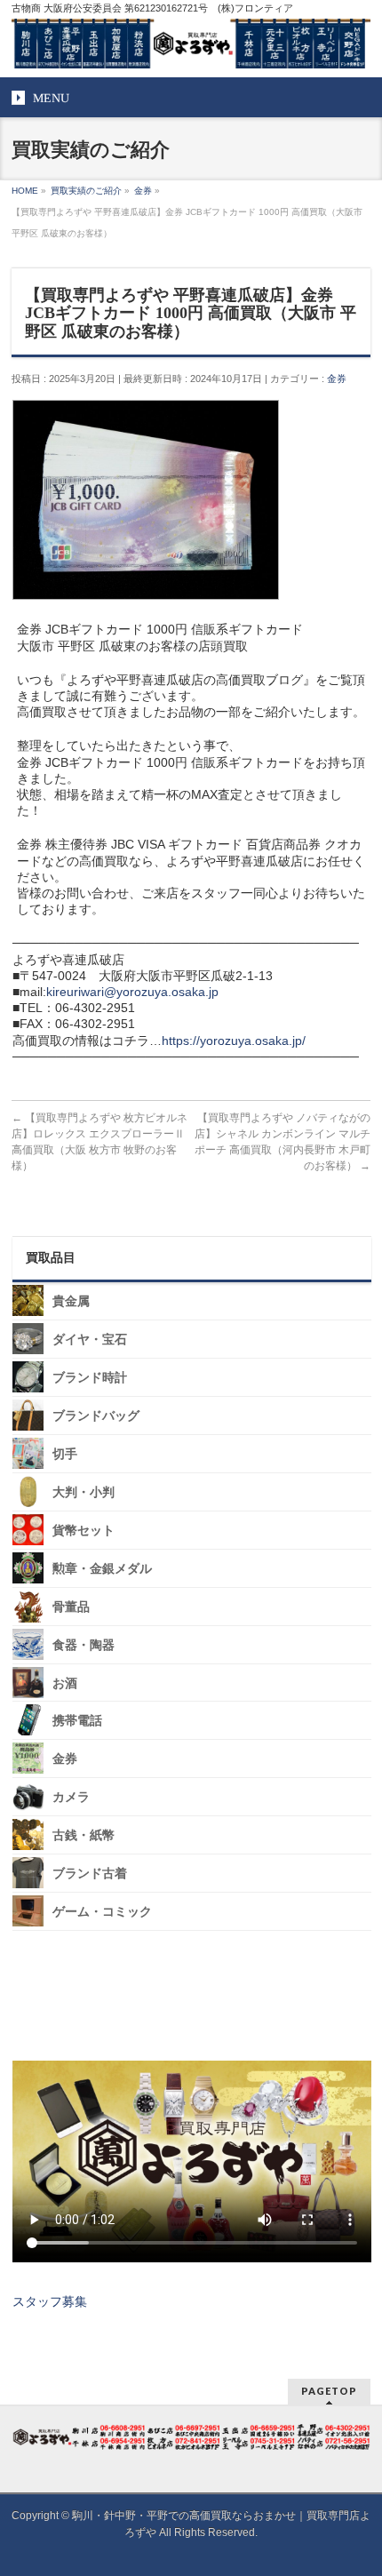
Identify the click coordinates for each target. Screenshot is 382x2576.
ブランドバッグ (96, 1416)
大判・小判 (84, 1492)
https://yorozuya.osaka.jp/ (234, 1041)
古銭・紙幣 (84, 1835)
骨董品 (71, 1607)
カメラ (71, 1797)
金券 (337, 379)
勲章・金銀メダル (102, 1569)
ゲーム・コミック (102, 1912)
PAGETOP (329, 2391)
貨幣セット (84, 1531)
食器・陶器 (84, 1644)
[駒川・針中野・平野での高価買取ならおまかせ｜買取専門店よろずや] (191, 48)
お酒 (65, 1683)
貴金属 (71, 1301)
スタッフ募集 (50, 2301)
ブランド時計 (90, 1378)
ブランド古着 (90, 1874)
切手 (65, 1454)
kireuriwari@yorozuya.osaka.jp (132, 992)
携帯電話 (77, 1721)
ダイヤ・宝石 (90, 1340)
